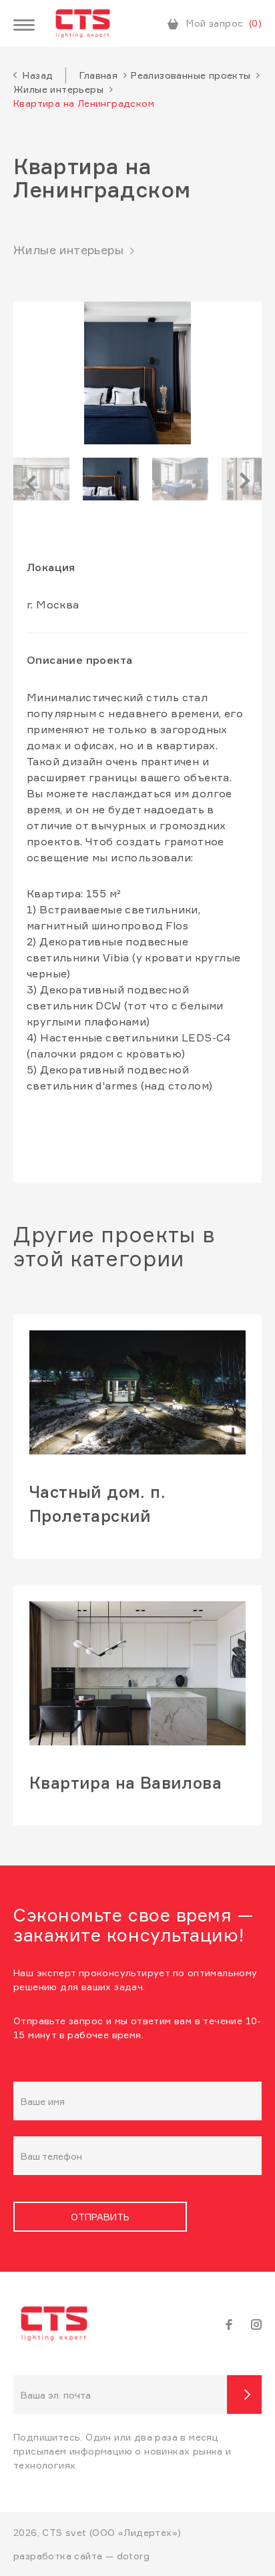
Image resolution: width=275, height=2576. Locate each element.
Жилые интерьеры (58, 89)
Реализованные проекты (191, 75)
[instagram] (256, 2323)
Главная (98, 75)
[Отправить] (244, 2395)
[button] (48, 479)
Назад (38, 75)
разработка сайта (58, 2556)
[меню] (24, 26)
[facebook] (229, 2323)
